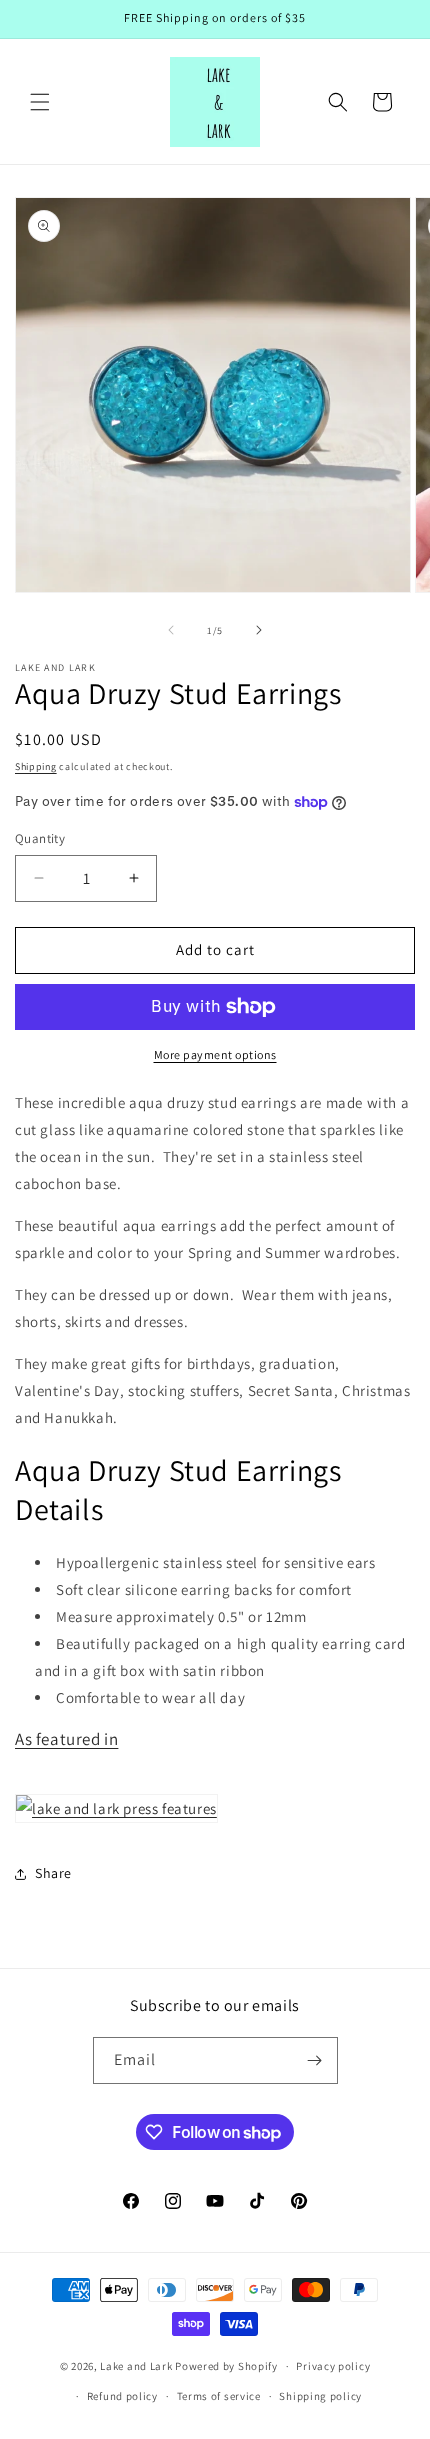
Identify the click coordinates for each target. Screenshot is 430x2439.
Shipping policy (320, 2396)
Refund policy (122, 2396)
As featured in (66, 1739)
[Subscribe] (315, 2060)
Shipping (36, 766)
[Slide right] (259, 630)
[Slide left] (171, 630)
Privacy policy (333, 2366)
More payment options (215, 1054)
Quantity (40, 838)
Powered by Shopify (226, 2366)
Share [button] (53, 1873)
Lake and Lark (136, 2366)
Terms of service (219, 2396)
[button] (40, 102)
